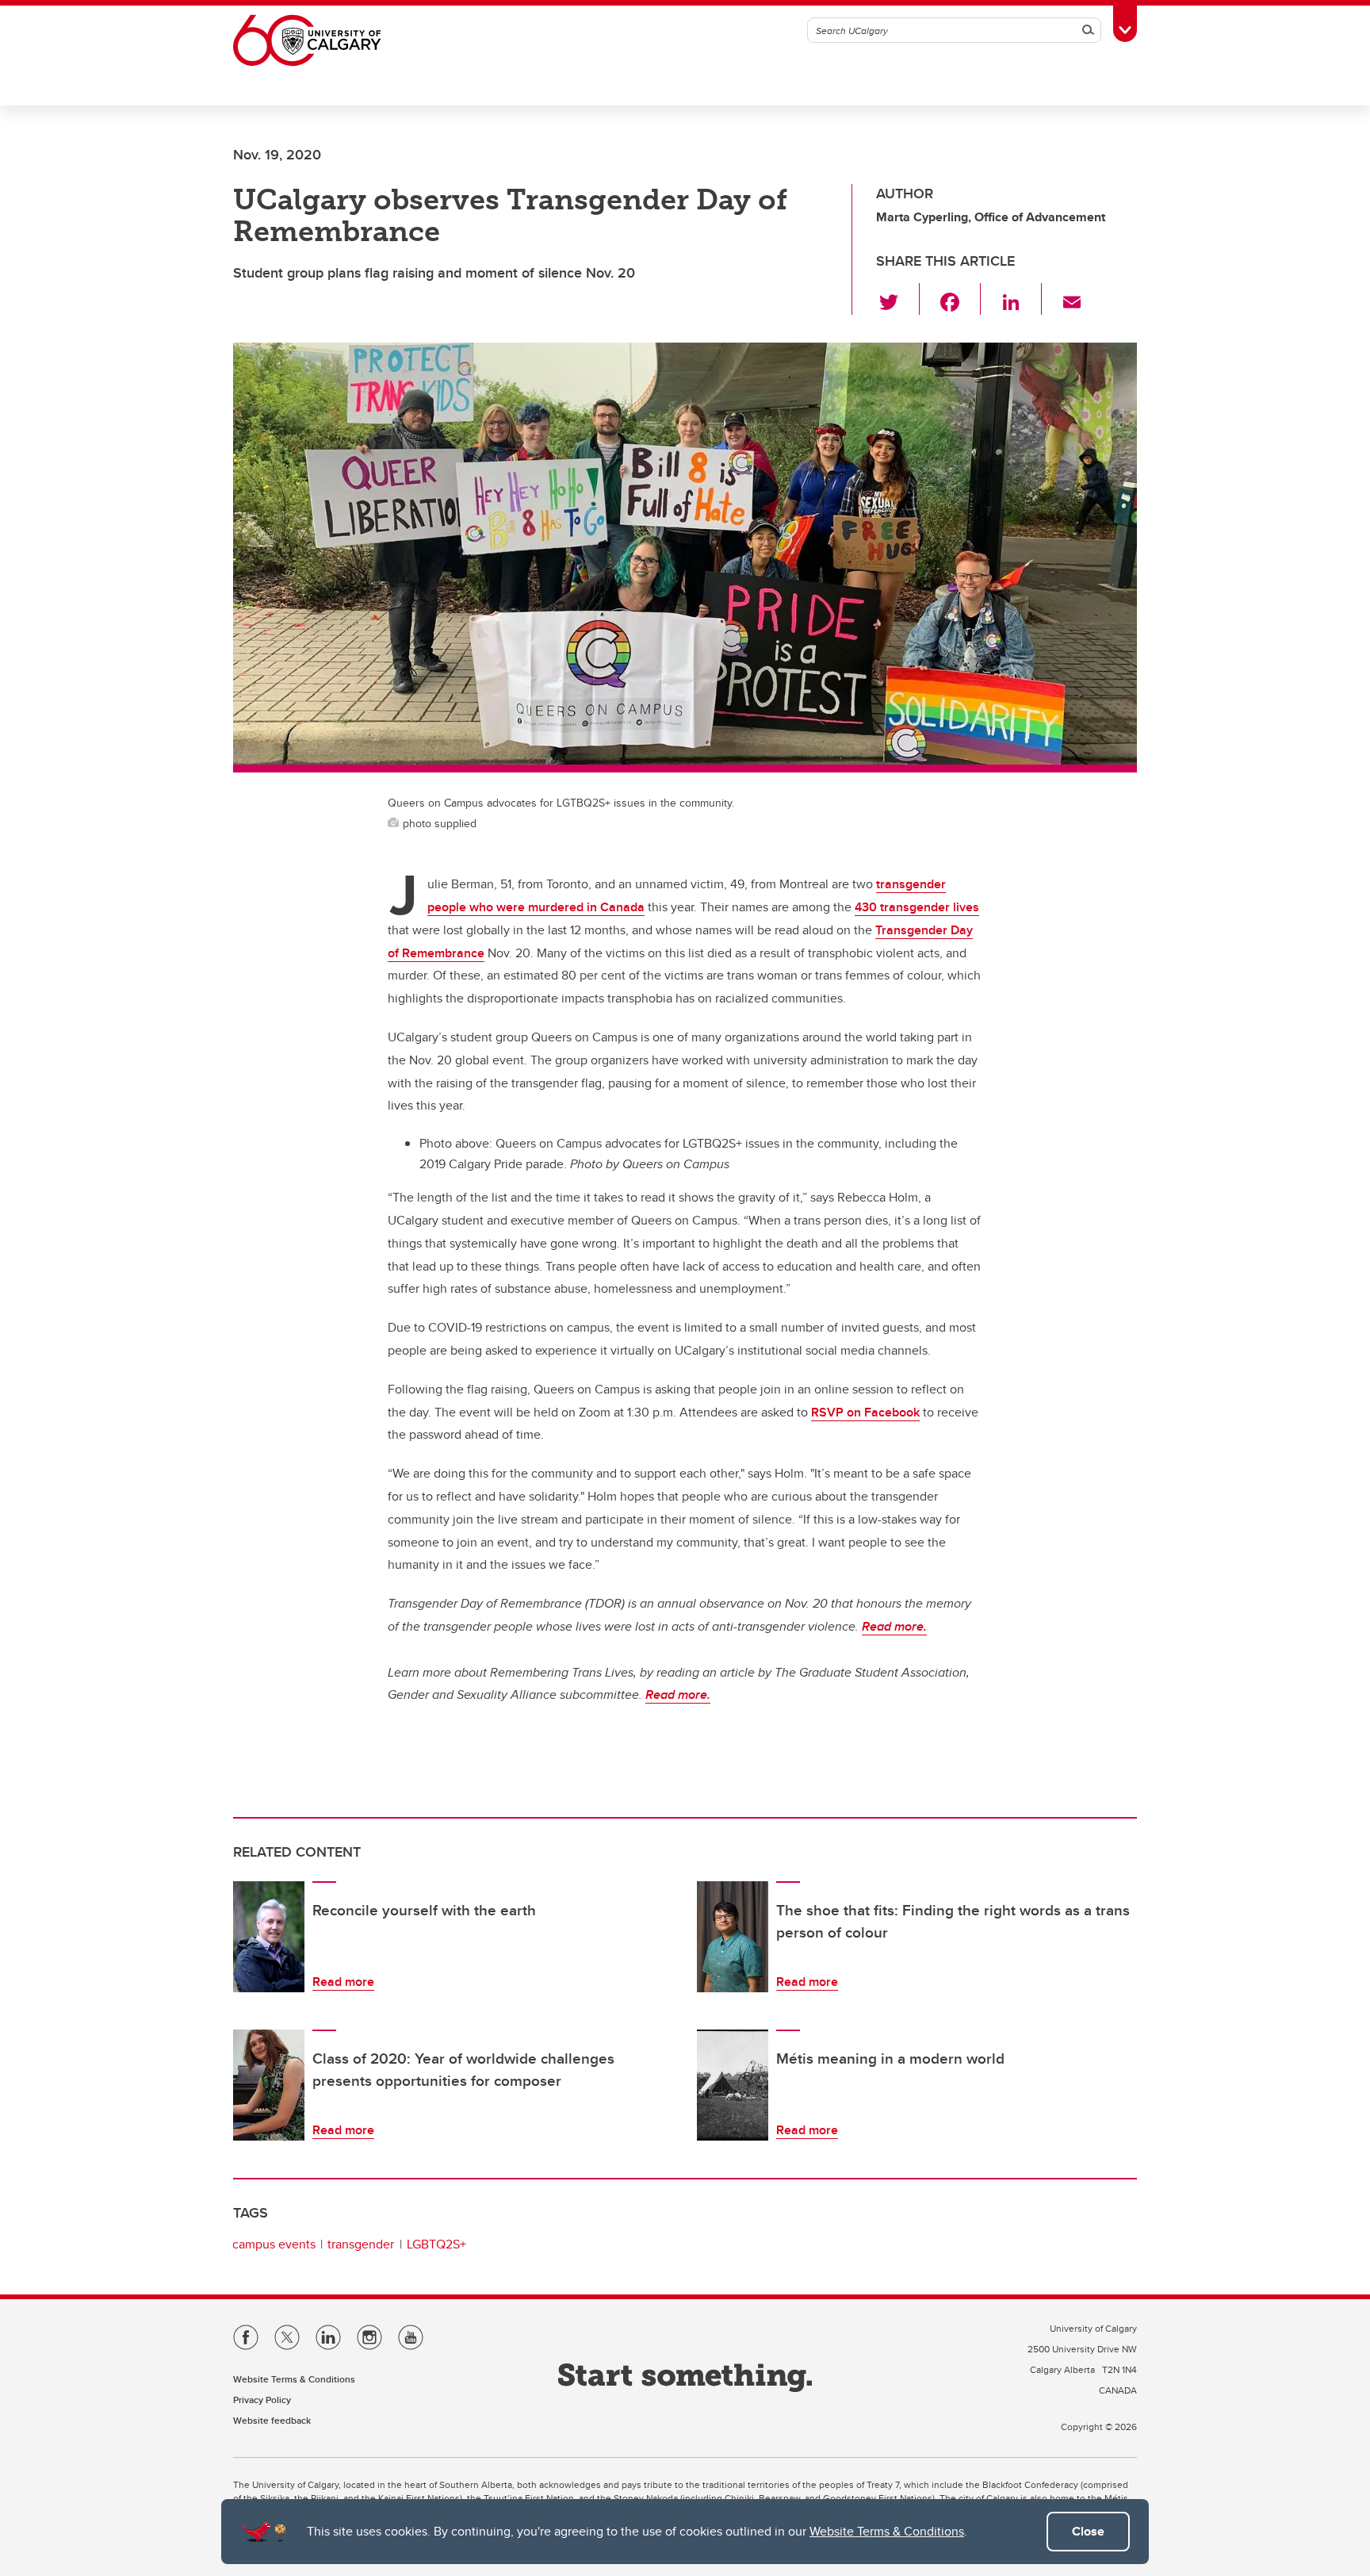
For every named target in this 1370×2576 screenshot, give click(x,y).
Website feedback (272, 2420)
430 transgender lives (917, 907)
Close (1088, 2531)
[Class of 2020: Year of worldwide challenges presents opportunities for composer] (269, 2085)
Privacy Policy (262, 2400)
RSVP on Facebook (865, 1412)
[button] (898, 299)
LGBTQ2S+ (436, 2244)
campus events (274, 2244)
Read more (343, 1982)
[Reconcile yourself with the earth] (269, 1937)
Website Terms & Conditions (887, 2531)
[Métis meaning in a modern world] (733, 2085)
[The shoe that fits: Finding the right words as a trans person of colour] (733, 1937)
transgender (361, 2244)
